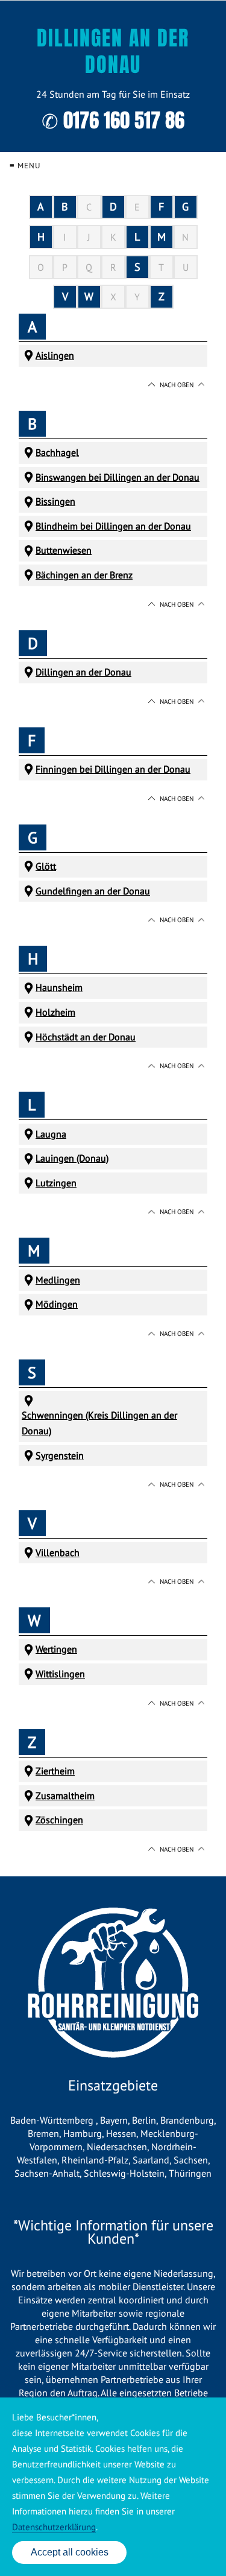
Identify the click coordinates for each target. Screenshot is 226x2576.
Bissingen (55, 501)
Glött (46, 866)
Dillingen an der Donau (83, 672)
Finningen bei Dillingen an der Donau (113, 769)
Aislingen (55, 355)
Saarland (151, 2160)
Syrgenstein (60, 1455)
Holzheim (55, 1012)
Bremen (43, 2133)
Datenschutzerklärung (54, 2527)
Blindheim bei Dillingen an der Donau (113, 526)
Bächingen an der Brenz (84, 575)
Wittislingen (60, 1674)
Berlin (144, 2120)
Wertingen (56, 1649)
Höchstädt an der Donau (86, 1037)
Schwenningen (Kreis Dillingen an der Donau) (99, 1423)
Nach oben (177, 385)
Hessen (121, 2133)
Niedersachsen (117, 2147)
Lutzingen (56, 1183)
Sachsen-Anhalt (47, 2173)
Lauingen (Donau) (72, 1158)
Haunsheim (59, 987)
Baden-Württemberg (53, 2120)
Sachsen (191, 2160)
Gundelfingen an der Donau (93, 891)
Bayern (114, 2120)
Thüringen (190, 2173)
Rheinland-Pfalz (95, 2160)
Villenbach (58, 1552)
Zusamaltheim (65, 1796)
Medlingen (58, 1280)
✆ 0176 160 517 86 (113, 120)
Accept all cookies (70, 2552)
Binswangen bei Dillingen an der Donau (118, 477)
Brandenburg (187, 2120)
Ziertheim (55, 1771)
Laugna (51, 1134)
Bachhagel (57, 452)
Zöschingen (59, 1820)
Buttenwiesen (64, 550)
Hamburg (83, 2133)
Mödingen (57, 1304)
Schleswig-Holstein (124, 2173)
